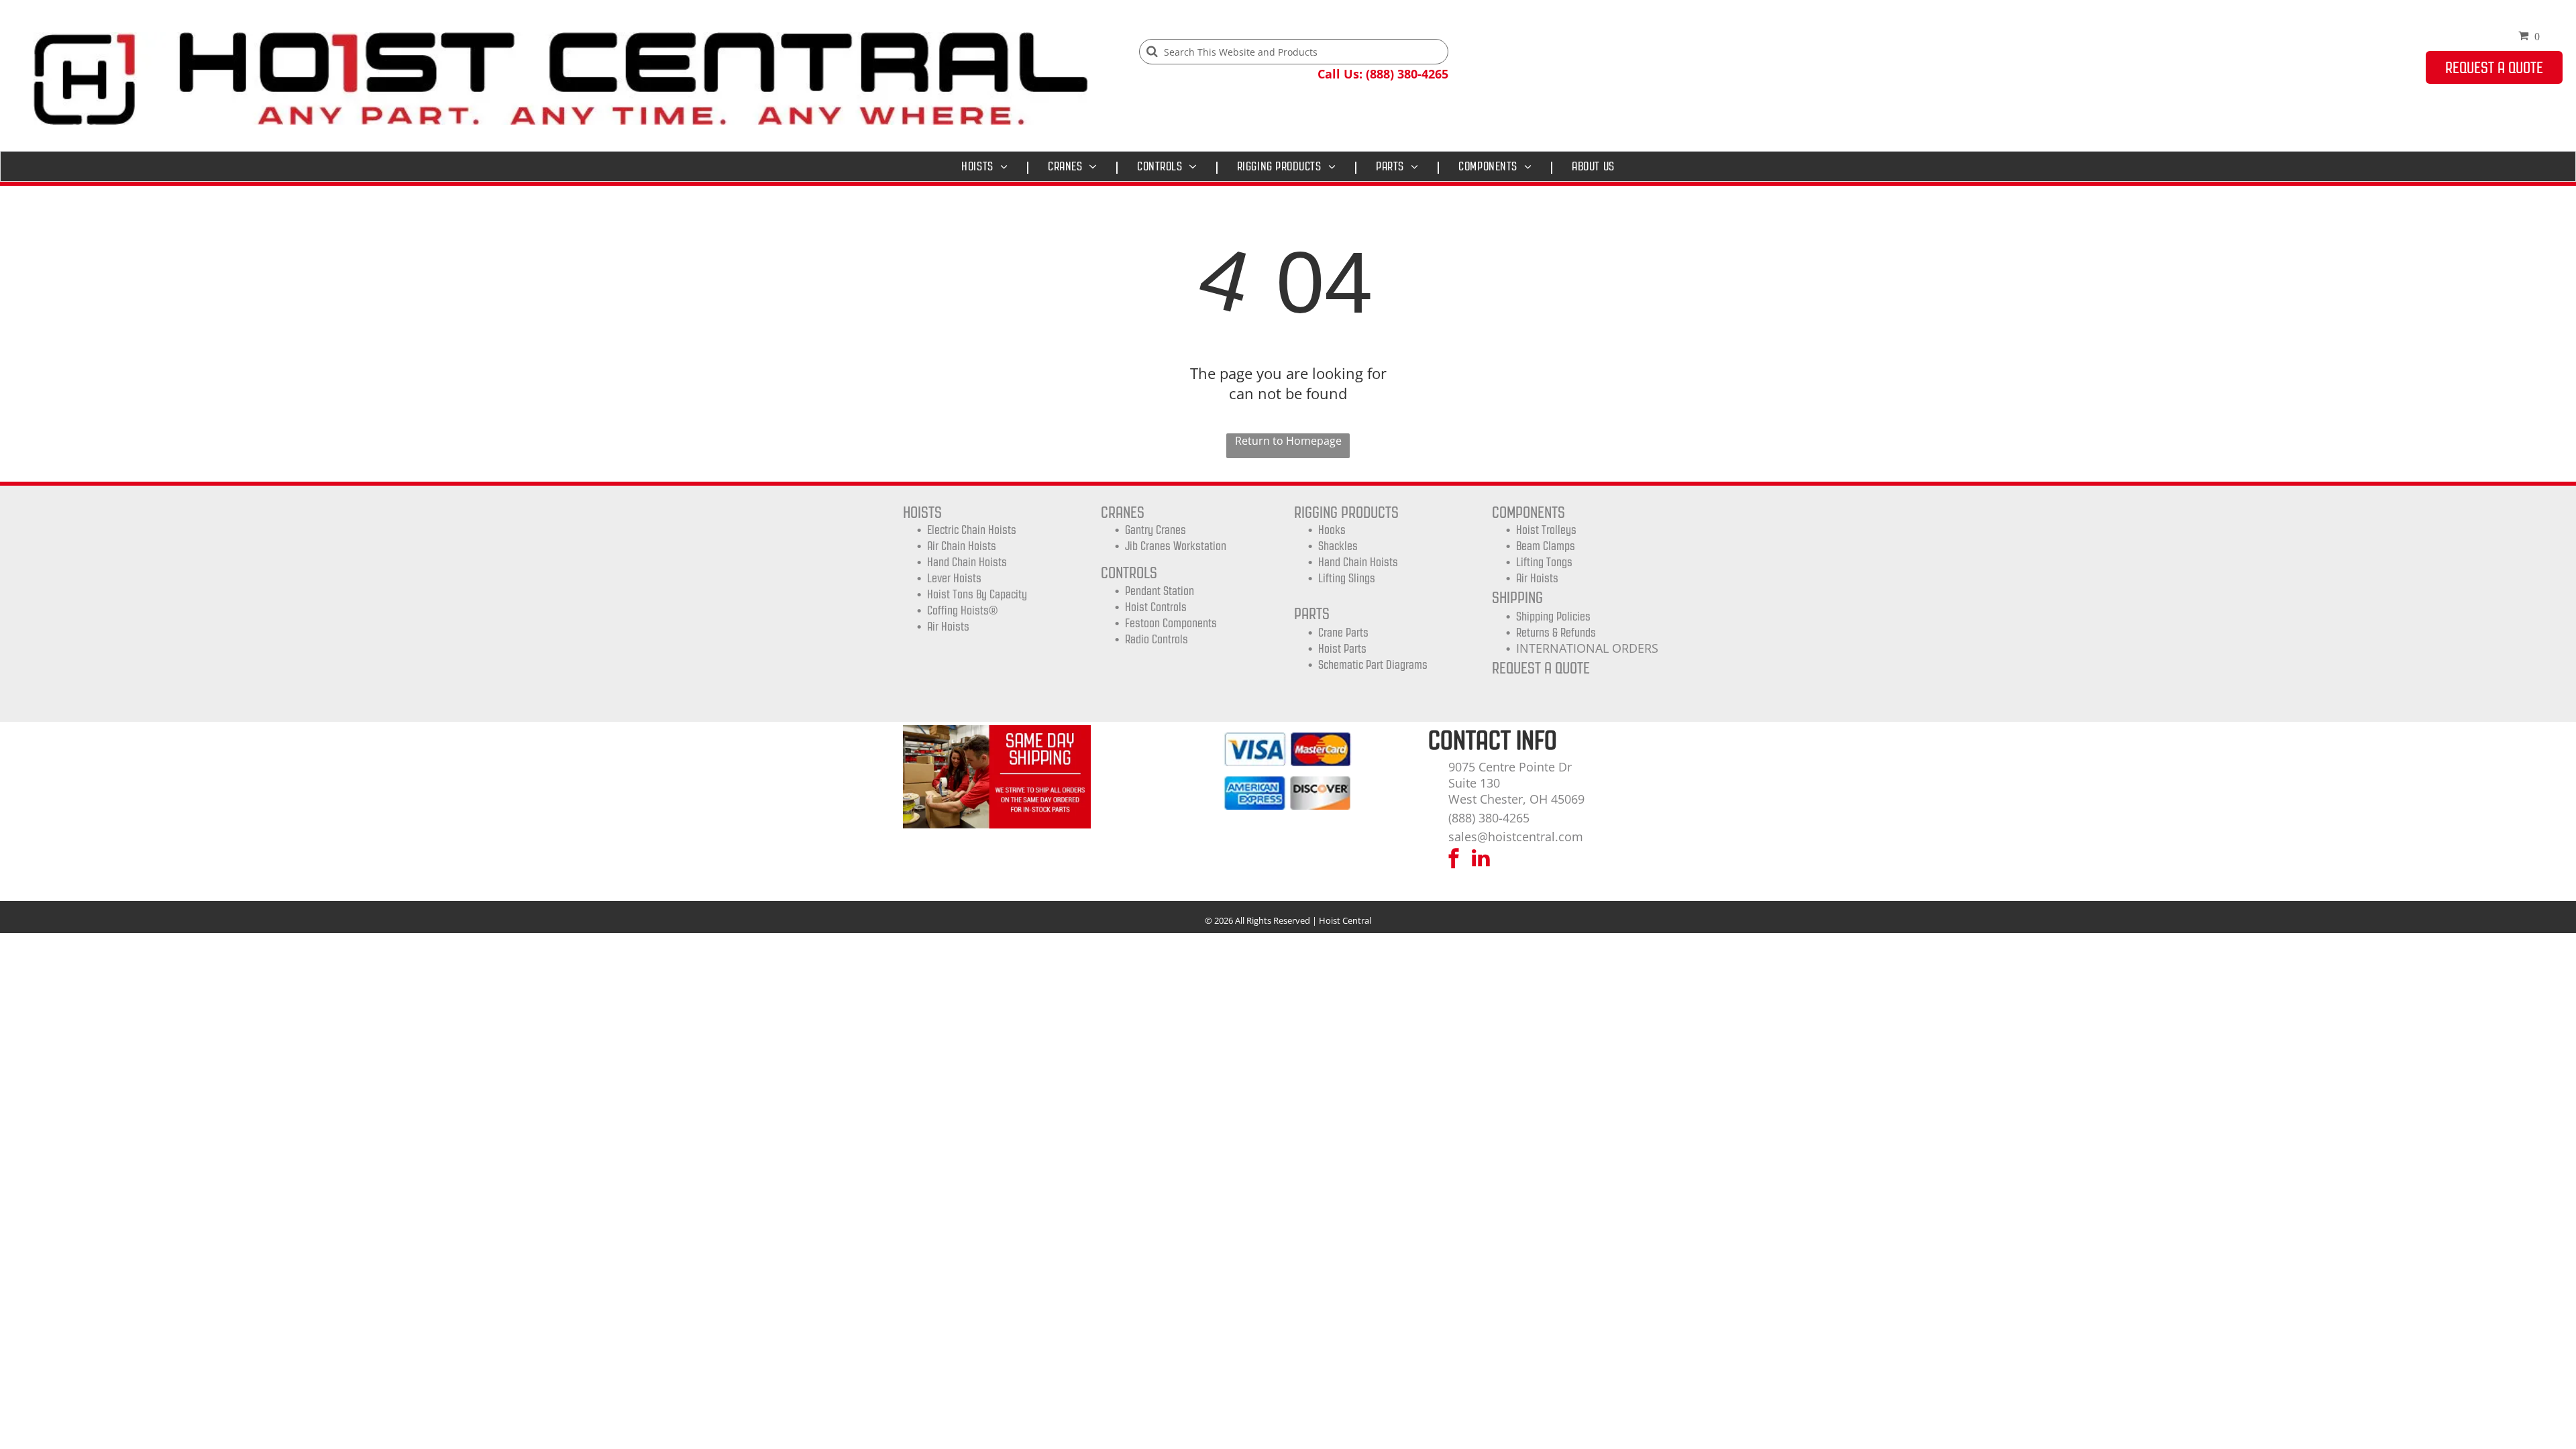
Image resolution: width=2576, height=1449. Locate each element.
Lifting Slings (1347, 578)
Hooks (1332, 530)
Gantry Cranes (1156, 530)
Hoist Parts (1342, 649)
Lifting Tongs (1544, 562)
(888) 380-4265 (1489, 818)
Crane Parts (1343, 633)
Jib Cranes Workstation (1176, 546)
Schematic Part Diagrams (1373, 665)
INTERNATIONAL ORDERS (1587, 648)
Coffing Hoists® (962, 610)
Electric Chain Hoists (972, 530)
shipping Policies (1553, 616)
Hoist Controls (1156, 607)
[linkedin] (1481, 860)
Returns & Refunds (1556, 633)
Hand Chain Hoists (967, 562)
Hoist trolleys (1546, 530)
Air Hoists (948, 627)
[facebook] (1454, 860)
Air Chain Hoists (962, 546)
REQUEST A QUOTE (1541, 668)
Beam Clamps (1546, 546)
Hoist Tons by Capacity (977, 594)
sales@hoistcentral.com (1516, 837)
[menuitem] (988, 166)
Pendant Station (1160, 591)
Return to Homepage (1288, 441)
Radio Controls (1157, 639)
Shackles (1338, 546)
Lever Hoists (954, 578)
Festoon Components (1171, 623)
